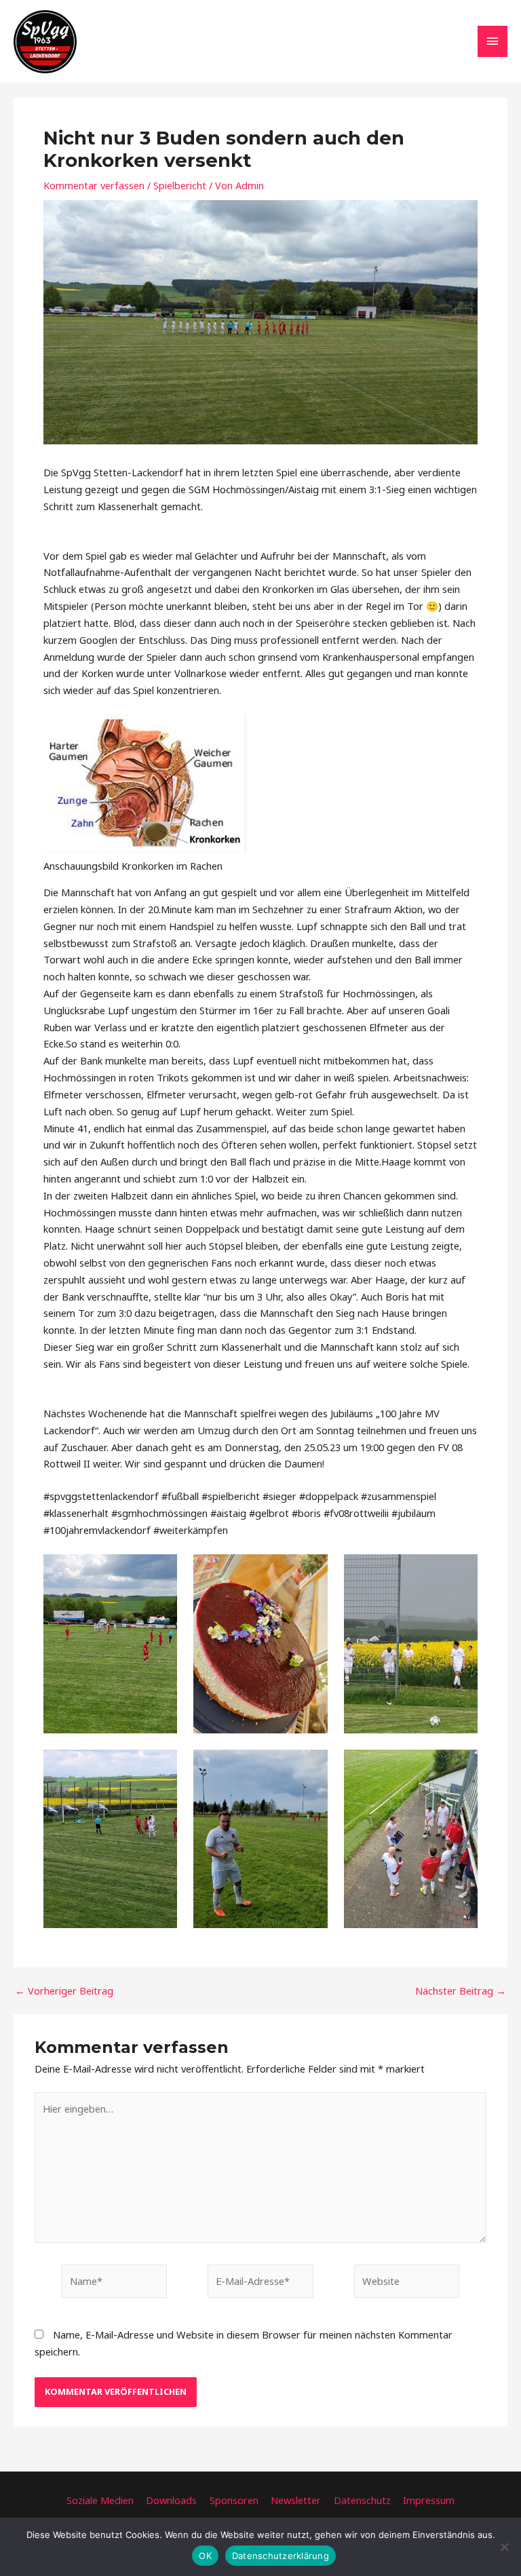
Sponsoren (234, 2500)
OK (205, 2556)
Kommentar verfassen (94, 185)
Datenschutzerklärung (281, 2556)
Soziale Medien (100, 2500)
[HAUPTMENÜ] (493, 41)
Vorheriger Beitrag (64, 1991)
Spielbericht (180, 185)
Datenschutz (362, 2500)
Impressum (429, 2500)
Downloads (171, 2500)
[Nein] (504, 2547)
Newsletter (296, 2500)
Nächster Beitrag (461, 1991)
